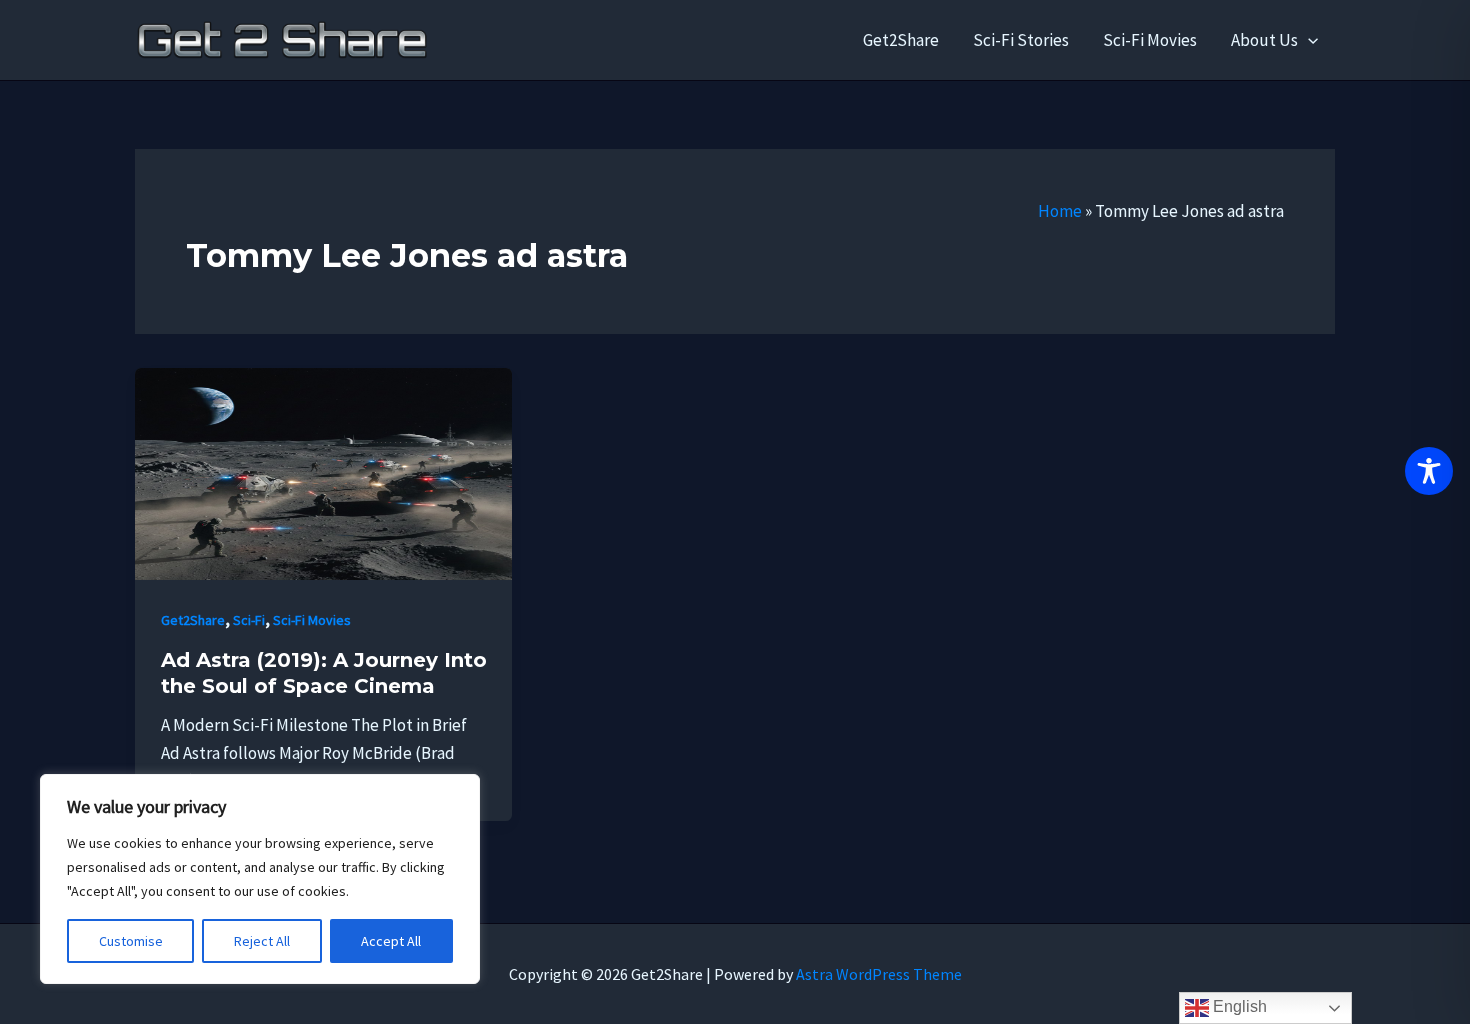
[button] (1308, 40)
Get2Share (901, 40)
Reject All (262, 941)
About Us (1264, 40)
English (1238, 1006)
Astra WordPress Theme (879, 974)
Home (1060, 211)
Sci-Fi (249, 620)
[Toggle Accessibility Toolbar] (1429, 471)
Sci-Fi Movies (1150, 40)
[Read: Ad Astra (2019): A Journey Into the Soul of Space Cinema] (323, 472)
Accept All (391, 941)
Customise (131, 941)
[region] (260, 879)
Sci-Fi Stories (1021, 40)
